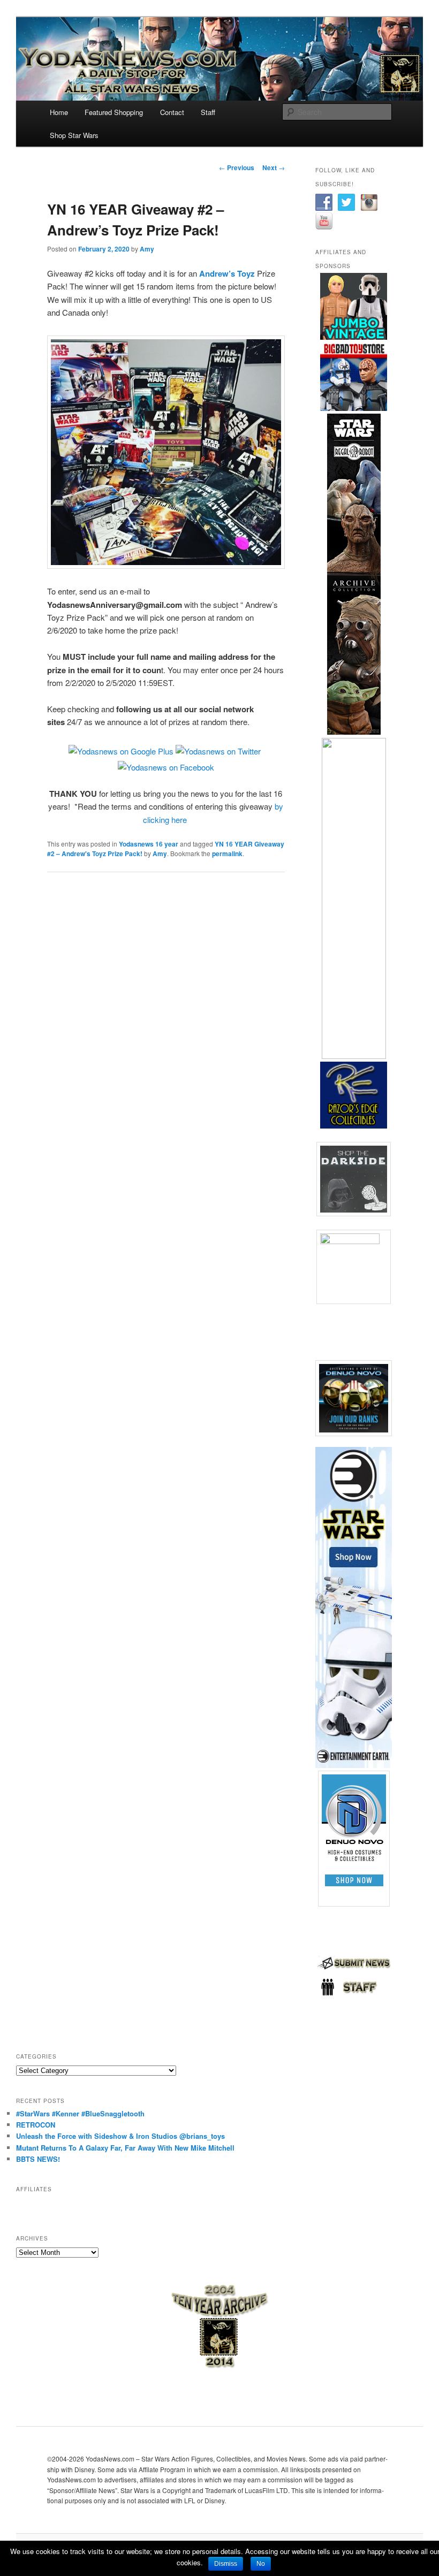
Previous (237, 167)
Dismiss (226, 2564)
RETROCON (36, 2125)
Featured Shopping (114, 112)
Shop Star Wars (74, 135)
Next (274, 167)
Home (59, 112)
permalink (227, 853)
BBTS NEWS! (38, 2159)
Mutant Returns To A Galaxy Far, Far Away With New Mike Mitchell (125, 2148)
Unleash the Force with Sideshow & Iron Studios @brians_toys (120, 2136)
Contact (172, 112)
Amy (147, 249)
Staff (208, 112)
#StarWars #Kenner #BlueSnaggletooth (80, 2113)
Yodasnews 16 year (149, 844)
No (261, 2564)
